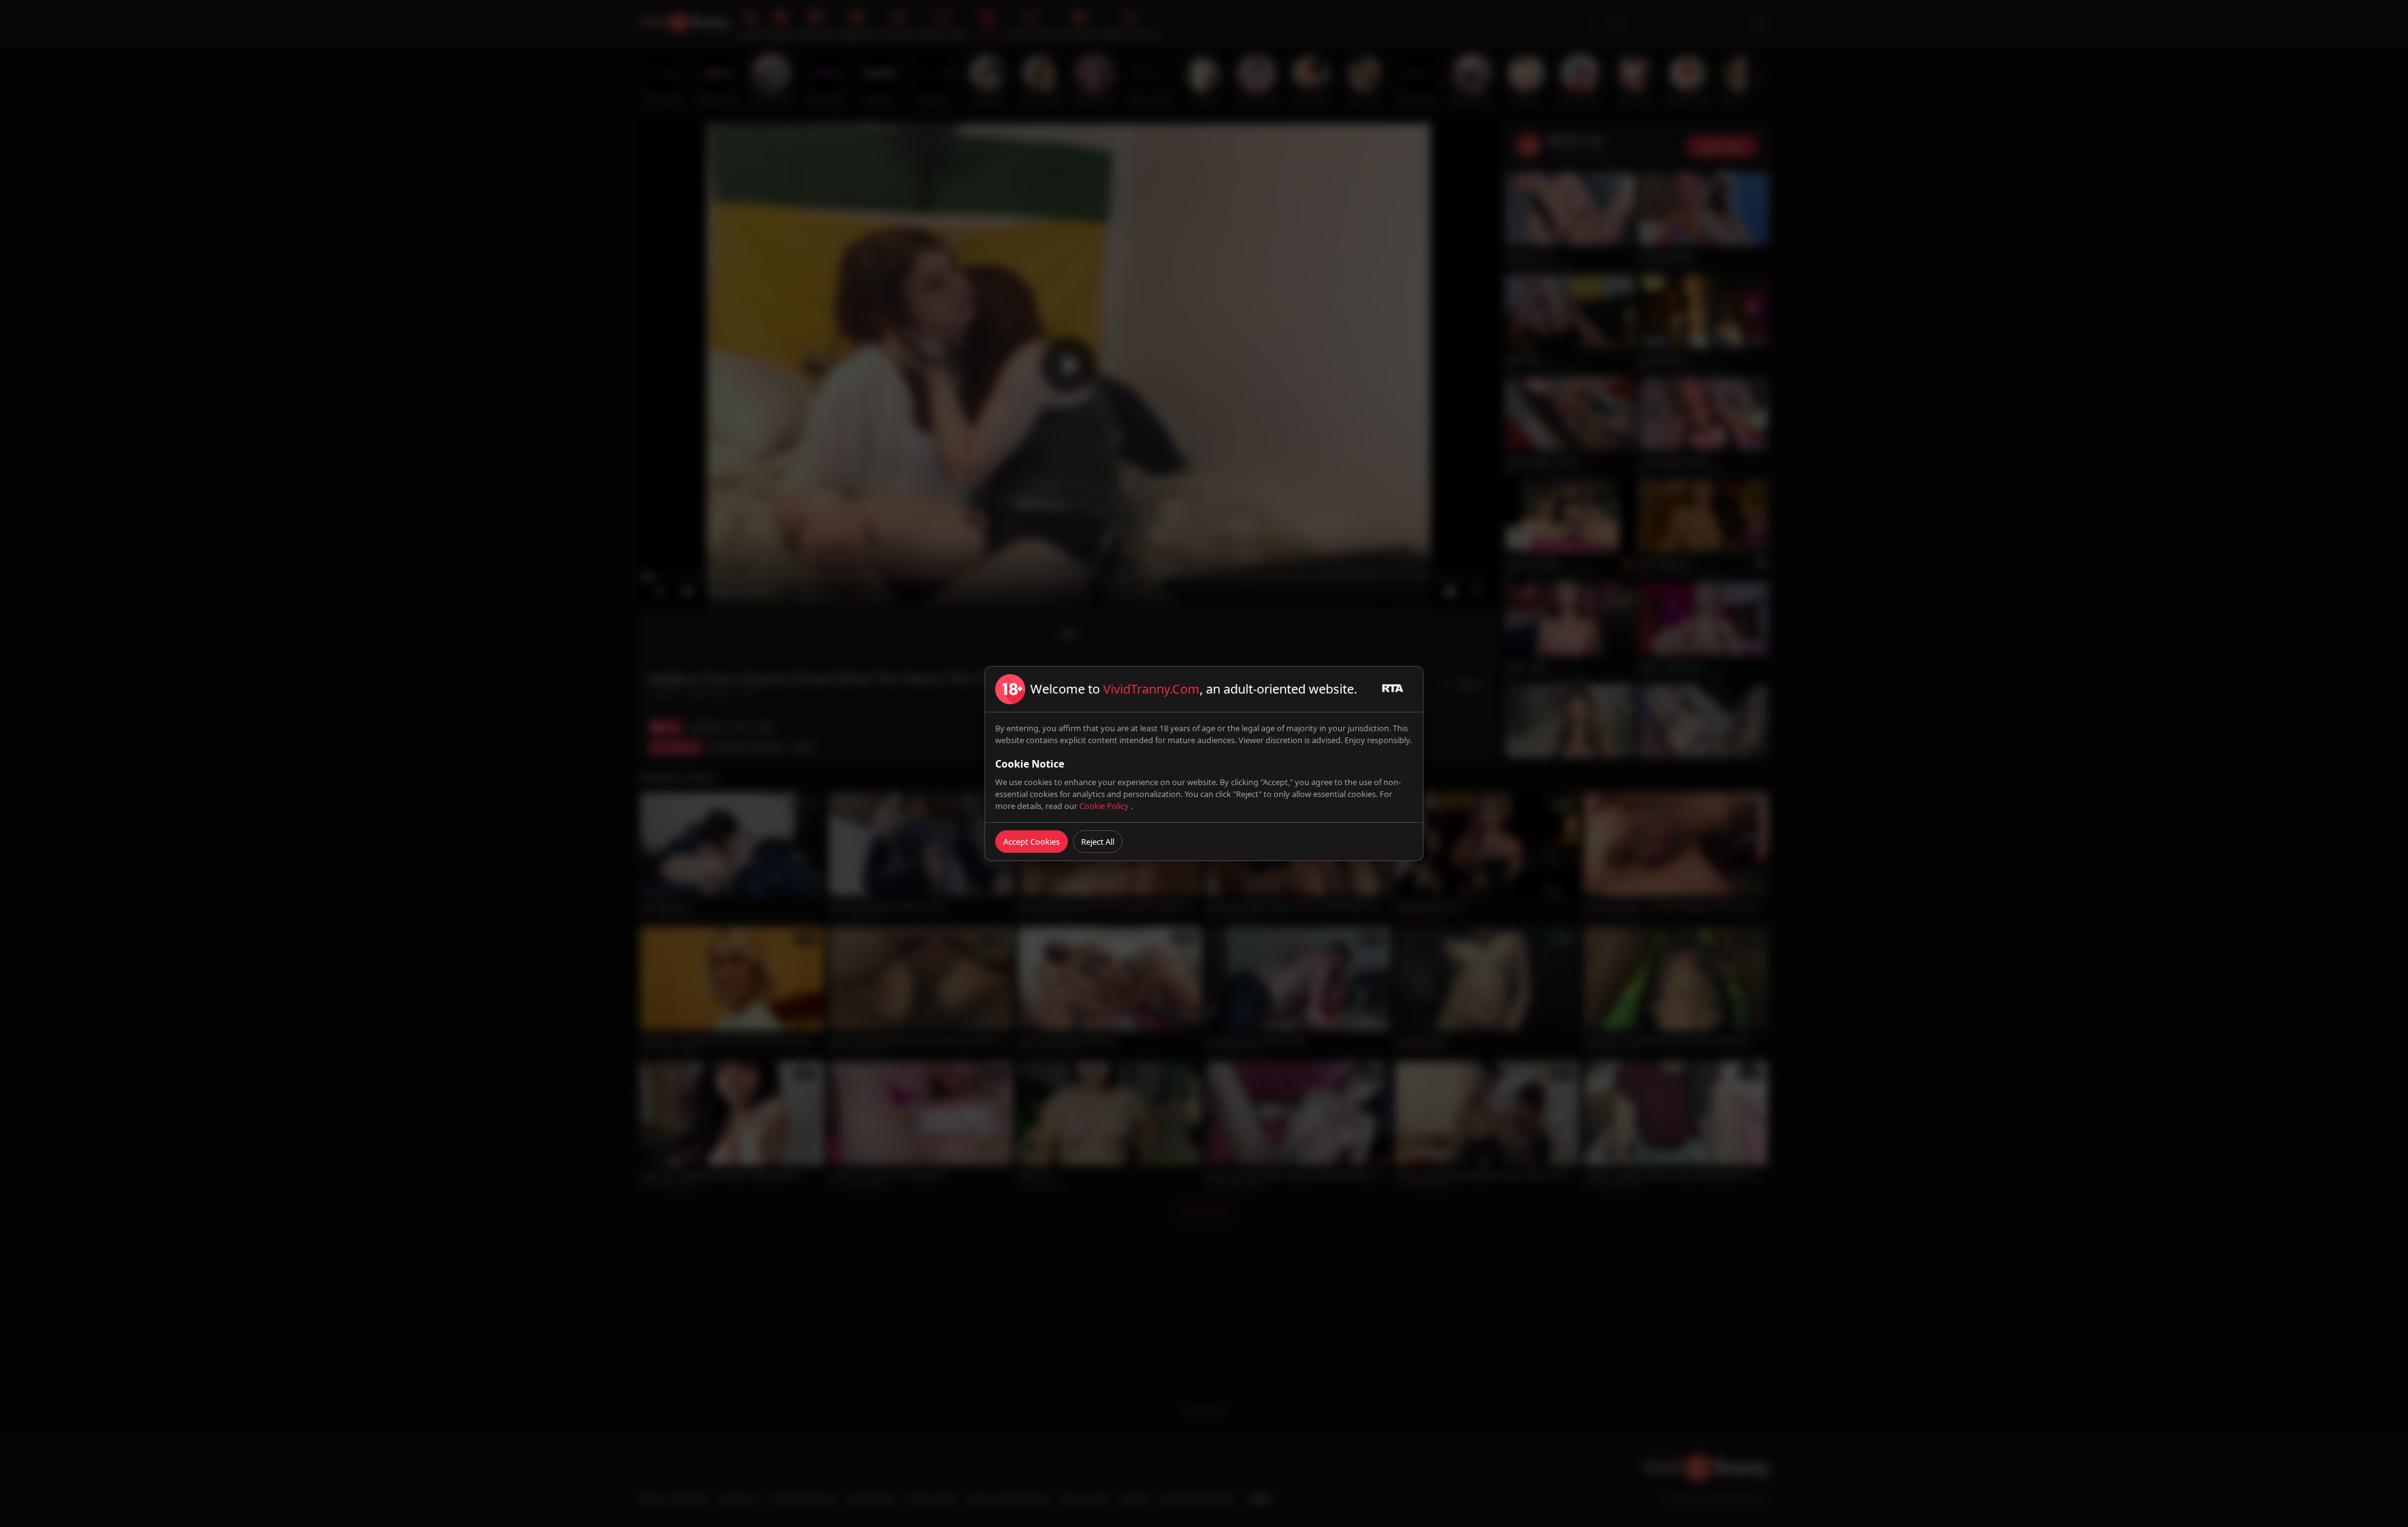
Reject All (1098, 842)
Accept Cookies (1032, 842)
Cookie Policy (1105, 806)
